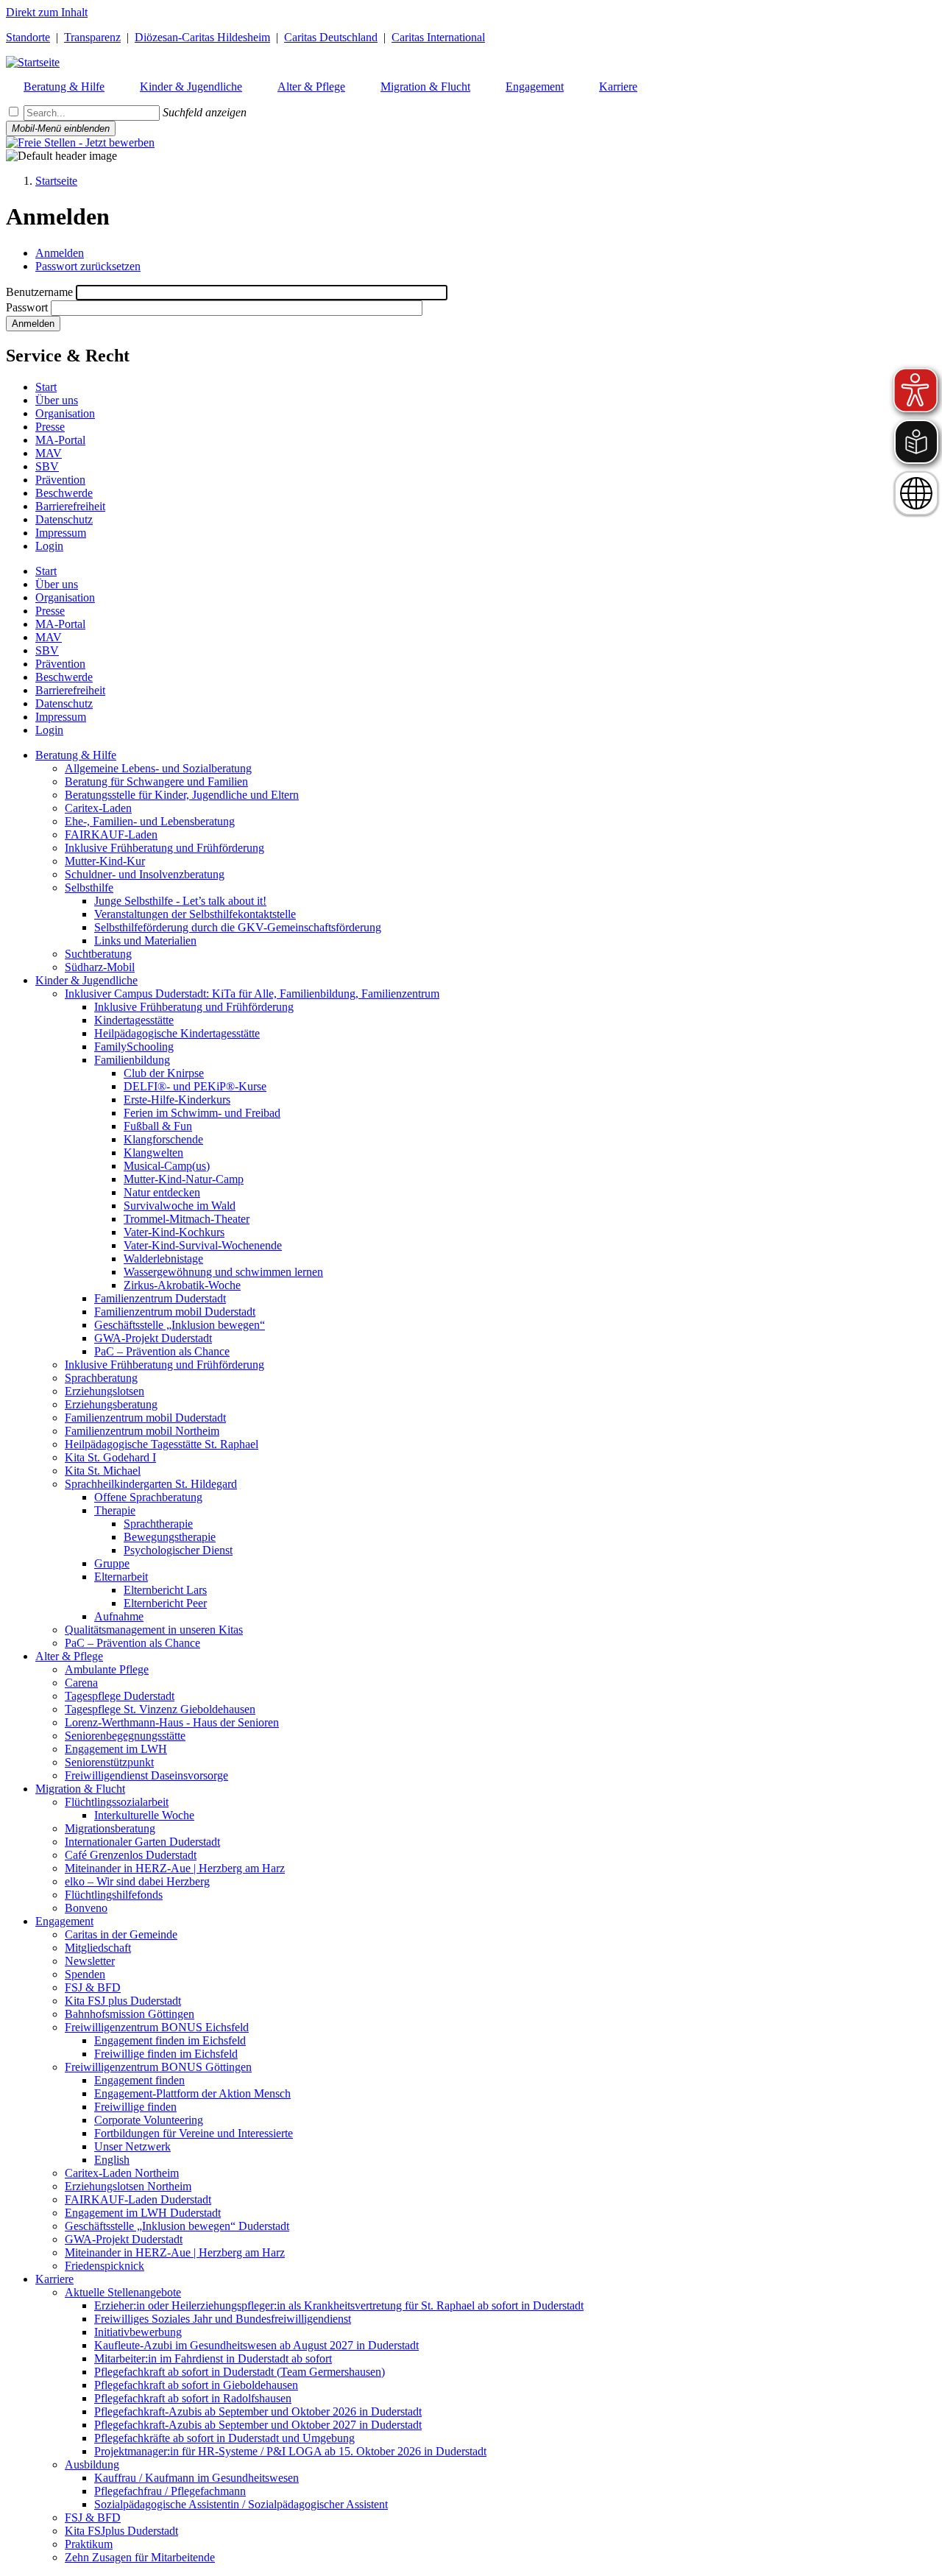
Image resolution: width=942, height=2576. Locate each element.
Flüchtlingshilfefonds (114, 1895)
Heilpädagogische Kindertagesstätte (177, 1033)
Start (46, 387)
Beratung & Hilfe (76, 755)
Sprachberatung (101, 1378)
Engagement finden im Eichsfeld (170, 2040)
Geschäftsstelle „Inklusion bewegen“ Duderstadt (177, 2226)
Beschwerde (64, 493)
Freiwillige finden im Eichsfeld (166, 2054)
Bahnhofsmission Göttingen (130, 2014)
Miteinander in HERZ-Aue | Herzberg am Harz (175, 1868)
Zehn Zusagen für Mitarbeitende (140, 2557)
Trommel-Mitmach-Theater (187, 1219)
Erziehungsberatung (111, 1404)
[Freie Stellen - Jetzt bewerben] (80, 142)
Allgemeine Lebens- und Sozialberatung (158, 768)
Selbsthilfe (89, 888)
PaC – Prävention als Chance (162, 1351)
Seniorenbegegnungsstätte (125, 1736)
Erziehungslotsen (105, 1391)
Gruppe (112, 1563)
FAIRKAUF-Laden (111, 834)
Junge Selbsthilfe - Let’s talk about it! (180, 901)
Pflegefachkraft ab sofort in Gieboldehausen (196, 2385)
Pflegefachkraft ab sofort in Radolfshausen (193, 2398)
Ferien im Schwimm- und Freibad (202, 1113)
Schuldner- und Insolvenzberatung (145, 874)
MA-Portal (60, 440)
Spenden (85, 1974)
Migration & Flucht (80, 1789)
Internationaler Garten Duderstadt (142, 1842)
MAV (49, 453)
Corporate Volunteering (149, 2120)
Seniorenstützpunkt (109, 1762)
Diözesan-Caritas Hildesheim (202, 37)
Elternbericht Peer (165, 1603)
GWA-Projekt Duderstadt (153, 1338)
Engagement (64, 1921)
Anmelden (60, 253)
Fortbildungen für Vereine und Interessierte (194, 2133)
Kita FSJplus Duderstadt (121, 2531)
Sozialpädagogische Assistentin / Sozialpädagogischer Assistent (241, 2504)
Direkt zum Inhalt (47, 12)
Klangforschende (163, 1139)
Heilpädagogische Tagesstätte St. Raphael (162, 1444)
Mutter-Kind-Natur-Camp (184, 1179)
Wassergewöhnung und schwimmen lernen (223, 1272)
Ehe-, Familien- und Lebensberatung (150, 821)
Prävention (60, 480)
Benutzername (39, 292)
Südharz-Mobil (100, 967)
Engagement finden (139, 2080)
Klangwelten (153, 1153)
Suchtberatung (98, 954)
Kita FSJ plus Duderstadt (123, 2001)
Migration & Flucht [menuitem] (425, 87)
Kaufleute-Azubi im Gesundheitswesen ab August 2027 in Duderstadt (256, 2345)
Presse (50, 427)
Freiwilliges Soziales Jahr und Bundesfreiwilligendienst (223, 2319)
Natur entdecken (162, 1192)
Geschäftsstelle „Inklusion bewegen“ (180, 1325)
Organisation (65, 413)
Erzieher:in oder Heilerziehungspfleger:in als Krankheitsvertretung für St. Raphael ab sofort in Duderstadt (339, 2305)
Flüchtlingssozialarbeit (117, 1802)
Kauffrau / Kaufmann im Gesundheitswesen (196, 2478)
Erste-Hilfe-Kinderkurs (177, 1100)
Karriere (54, 2279)
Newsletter (90, 1961)
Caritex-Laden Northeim (122, 2173)
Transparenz (92, 37)
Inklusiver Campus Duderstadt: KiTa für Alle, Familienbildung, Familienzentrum (252, 994)
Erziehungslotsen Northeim (128, 2186)
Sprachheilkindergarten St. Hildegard (151, 1484)
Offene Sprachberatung (148, 1497)
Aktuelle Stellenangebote (123, 2292)
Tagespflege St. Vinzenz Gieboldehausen (160, 1709)
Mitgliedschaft (98, 1948)
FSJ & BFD (93, 1987)
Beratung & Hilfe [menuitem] (64, 87)
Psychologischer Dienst (178, 1550)
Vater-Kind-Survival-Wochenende (203, 1245)
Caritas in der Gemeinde (121, 1934)
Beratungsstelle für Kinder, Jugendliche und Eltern (182, 795)
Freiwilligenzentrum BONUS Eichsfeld (157, 2027)
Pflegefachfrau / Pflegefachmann (170, 2491)
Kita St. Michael (103, 1471)
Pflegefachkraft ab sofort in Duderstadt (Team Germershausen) (240, 2372)
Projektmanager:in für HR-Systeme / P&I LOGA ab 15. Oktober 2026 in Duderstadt (290, 2451)
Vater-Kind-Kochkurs (174, 1232)
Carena (81, 1683)
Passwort (27, 307)
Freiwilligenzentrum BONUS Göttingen (158, 2067)
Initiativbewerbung (138, 2332)
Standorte (28, 37)
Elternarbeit (121, 1577)
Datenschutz (64, 519)
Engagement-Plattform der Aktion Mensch (192, 2093)
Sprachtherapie (158, 1524)
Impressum (61, 533)
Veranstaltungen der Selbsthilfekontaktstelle (195, 914)
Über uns (57, 400)
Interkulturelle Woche (144, 1815)
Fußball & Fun (158, 1126)
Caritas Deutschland (331, 37)
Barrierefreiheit (70, 506)
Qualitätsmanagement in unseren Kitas (154, 1630)
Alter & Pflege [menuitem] (311, 87)
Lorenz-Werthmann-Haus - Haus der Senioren (172, 1722)
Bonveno (86, 1908)
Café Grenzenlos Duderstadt (131, 1855)
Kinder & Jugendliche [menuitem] (191, 87)
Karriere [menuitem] (618, 87)
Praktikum (89, 2544)
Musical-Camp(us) (167, 1166)
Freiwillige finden (135, 2107)
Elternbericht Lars (165, 1590)
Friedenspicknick (105, 2266)
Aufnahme (119, 1616)
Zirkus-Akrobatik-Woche (182, 1285)
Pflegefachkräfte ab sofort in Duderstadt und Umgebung (224, 2438)
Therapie (115, 1510)
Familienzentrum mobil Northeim (142, 1431)
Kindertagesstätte (134, 1020)
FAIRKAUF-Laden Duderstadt (138, 2199)
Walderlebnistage (163, 1259)
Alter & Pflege (69, 1656)
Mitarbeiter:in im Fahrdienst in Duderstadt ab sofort (213, 2358)
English (112, 2160)
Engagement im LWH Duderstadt (143, 2213)
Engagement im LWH (116, 1749)
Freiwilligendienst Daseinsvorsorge (146, 1775)
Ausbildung (92, 2464)
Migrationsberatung (110, 1828)
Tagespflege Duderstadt (120, 1696)
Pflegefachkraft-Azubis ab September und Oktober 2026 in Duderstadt (258, 2411)
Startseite (56, 181)
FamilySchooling (134, 1047)
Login (49, 546)
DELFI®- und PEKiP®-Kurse (195, 1086)
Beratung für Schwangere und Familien (156, 781)
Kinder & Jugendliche (86, 980)
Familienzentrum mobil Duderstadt (175, 1312)
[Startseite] (33, 62)
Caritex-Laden (98, 808)
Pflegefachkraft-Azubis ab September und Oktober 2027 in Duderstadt (258, 2425)
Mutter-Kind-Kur (105, 861)
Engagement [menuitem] (535, 87)
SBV (47, 466)
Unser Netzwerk (132, 2146)
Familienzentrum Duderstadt (160, 1298)
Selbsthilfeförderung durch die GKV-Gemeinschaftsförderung (238, 927)
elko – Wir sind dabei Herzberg (137, 1881)
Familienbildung (132, 1060)
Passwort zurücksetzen (88, 266)
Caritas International (438, 37)
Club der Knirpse (164, 1073)
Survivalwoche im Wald (180, 1206)
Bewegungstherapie (170, 1537)
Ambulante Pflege (107, 1669)
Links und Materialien (145, 941)
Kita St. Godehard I (110, 1457)
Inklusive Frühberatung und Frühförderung (164, 848)
